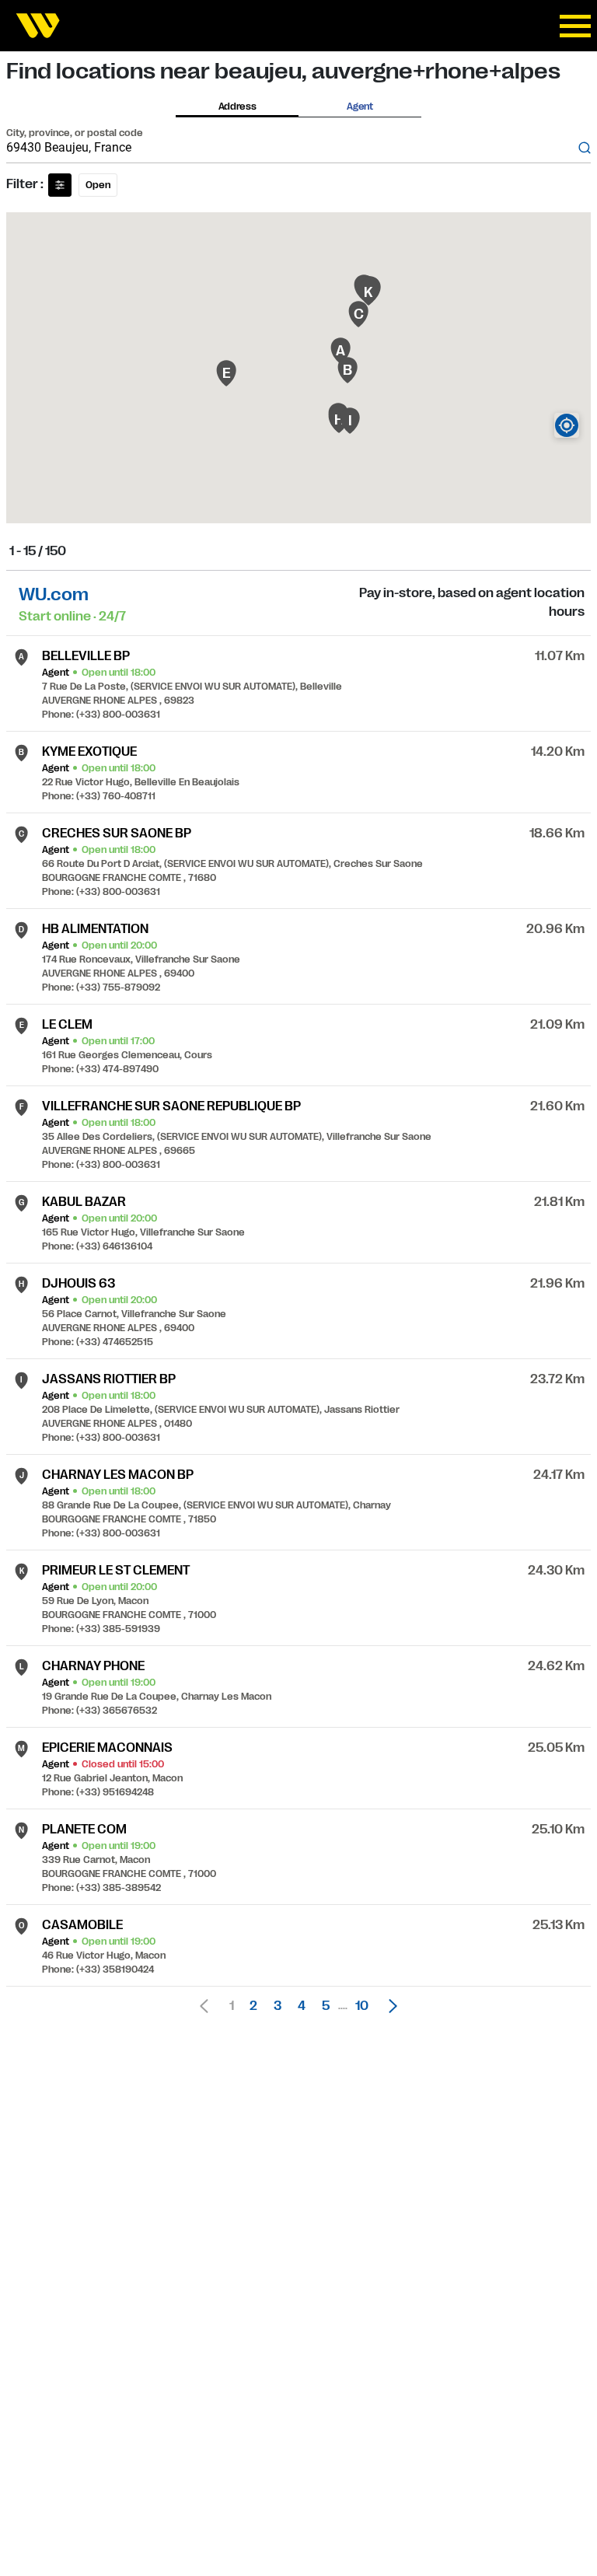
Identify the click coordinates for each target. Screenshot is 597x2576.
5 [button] (326, 2006)
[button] (389, 2006)
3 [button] (278, 2006)
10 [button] (362, 2006)
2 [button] (253, 2006)
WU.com (54, 594)
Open (98, 185)
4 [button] (302, 2006)
